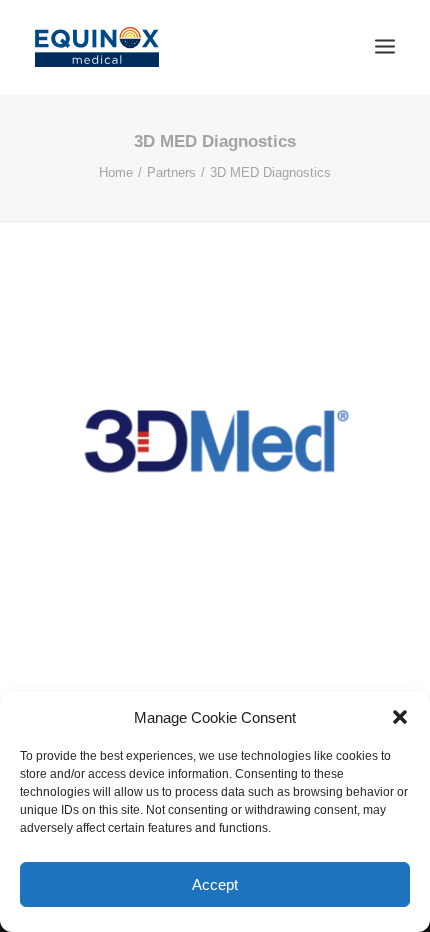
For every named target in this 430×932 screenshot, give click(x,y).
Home (116, 172)
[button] (400, 717)
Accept (215, 884)
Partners (171, 172)
